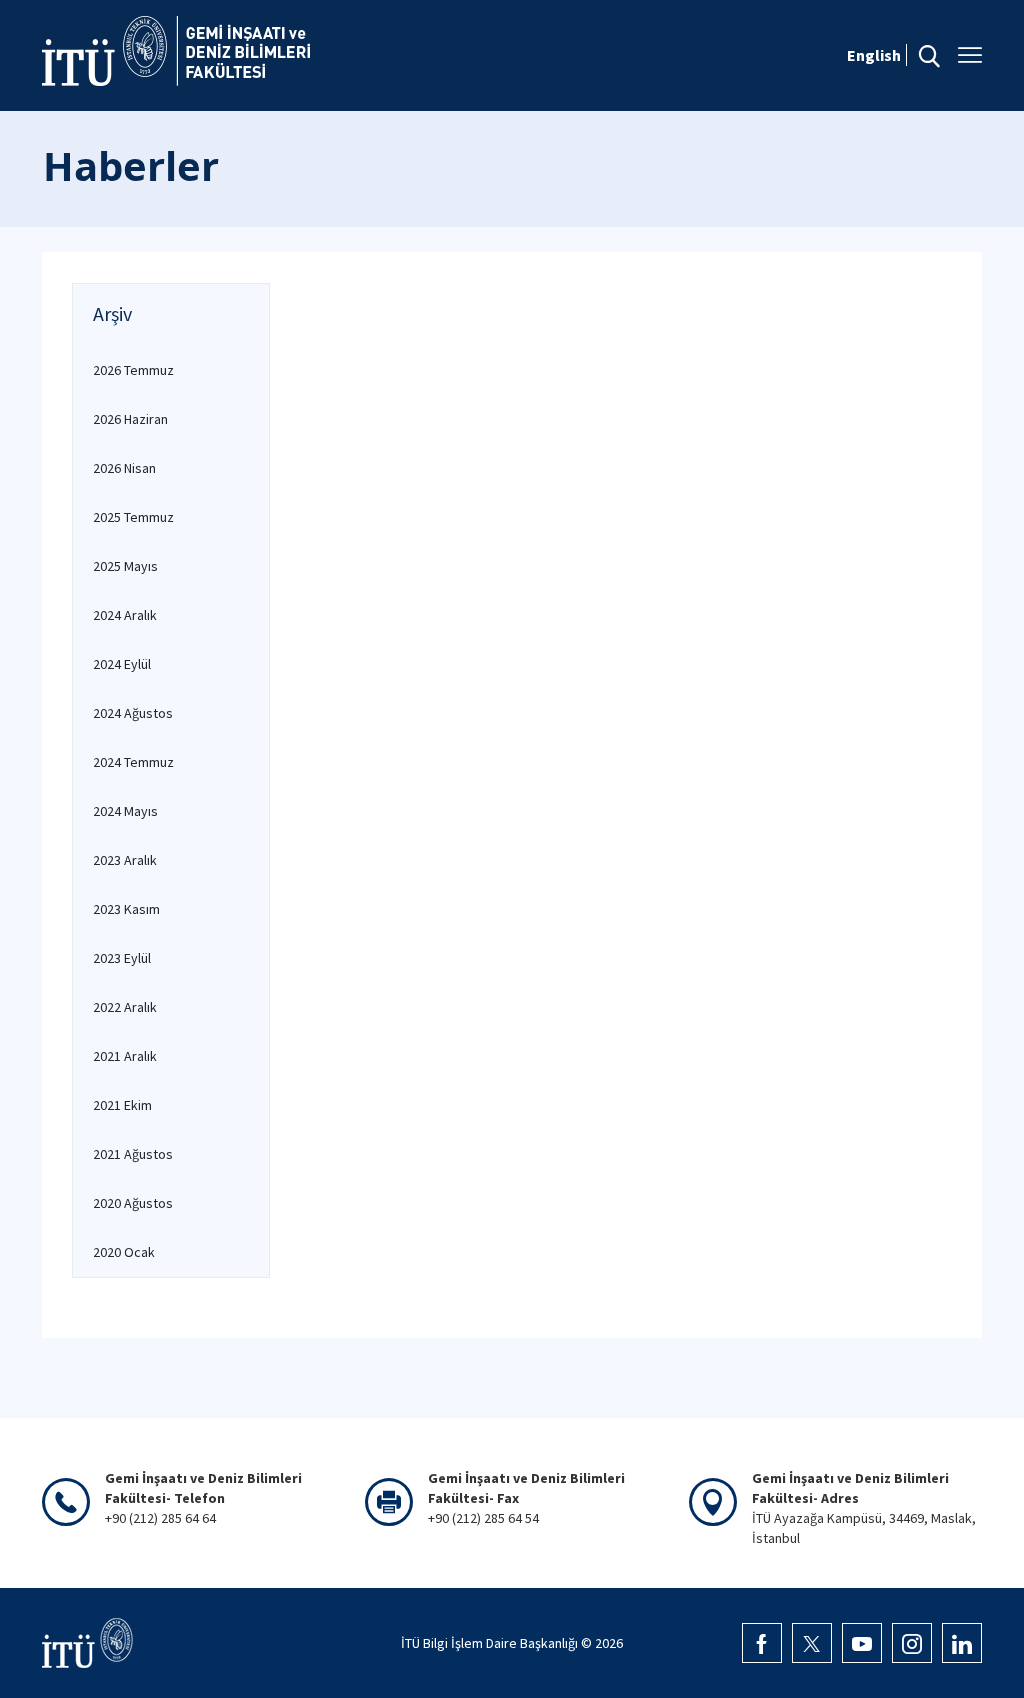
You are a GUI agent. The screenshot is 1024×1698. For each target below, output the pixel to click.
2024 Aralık (125, 615)
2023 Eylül (122, 958)
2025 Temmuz (133, 517)
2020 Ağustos (133, 1203)
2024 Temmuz (133, 762)
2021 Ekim (122, 1105)
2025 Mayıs (125, 566)
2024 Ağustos (133, 713)
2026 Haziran (130, 419)
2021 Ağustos (133, 1154)
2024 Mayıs (125, 811)
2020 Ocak (124, 1252)
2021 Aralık (125, 1056)
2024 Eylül (122, 664)
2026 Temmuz (133, 370)
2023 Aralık (125, 860)
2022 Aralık (125, 1007)
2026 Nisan (124, 468)
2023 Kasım (126, 909)
